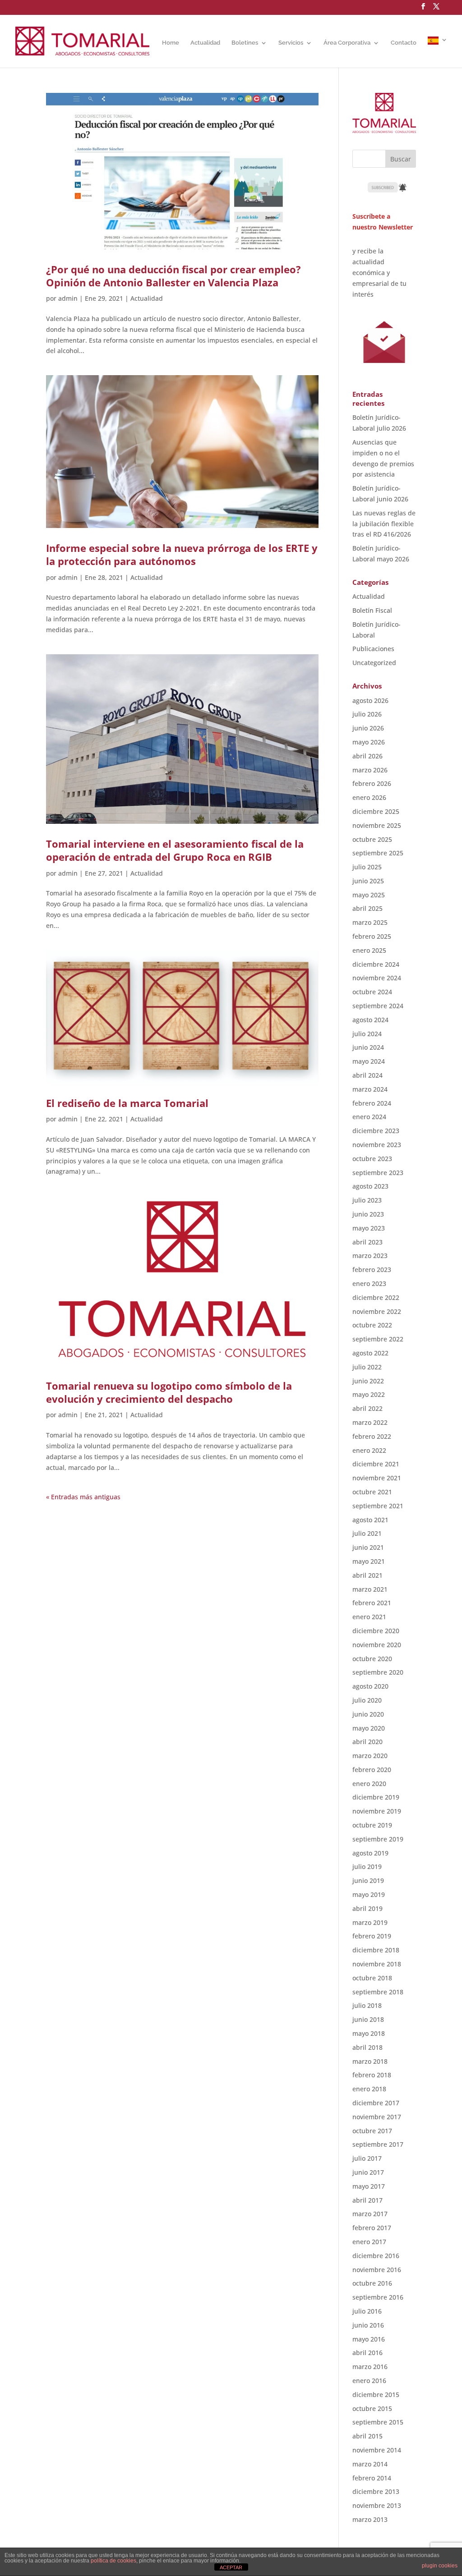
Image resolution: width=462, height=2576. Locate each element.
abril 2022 (367, 1408)
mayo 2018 (369, 2033)
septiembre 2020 (378, 1672)
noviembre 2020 (377, 1645)
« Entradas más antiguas (83, 1497)
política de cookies (113, 2561)
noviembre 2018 (377, 1964)
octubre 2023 (372, 1159)
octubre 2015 (372, 2408)
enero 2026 (369, 797)
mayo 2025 (369, 895)
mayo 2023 (369, 1228)
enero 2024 (369, 1117)
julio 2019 (367, 1867)
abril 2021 (367, 1575)
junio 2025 (368, 881)
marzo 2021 (370, 1589)
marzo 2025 (370, 922)
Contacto (404, 43)
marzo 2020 (370, 1756)
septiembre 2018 (378, 1992)
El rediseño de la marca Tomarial (127, 1103)
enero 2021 (369, 1617)
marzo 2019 (370, 1922)
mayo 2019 (369, 1894)
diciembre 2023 (376, 1131)
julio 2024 (367, 1034)
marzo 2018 (370, 2061)
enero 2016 (369, 2381)
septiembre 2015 (378, 2422)
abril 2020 (367, 1742)
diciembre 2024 (376, 964)
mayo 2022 (369, 1394)
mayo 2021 (369, 1561)
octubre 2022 (372, 1325)
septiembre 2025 (378, 853)
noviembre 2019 (377, 1811)
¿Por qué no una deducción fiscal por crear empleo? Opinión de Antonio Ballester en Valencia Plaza (173, 276)
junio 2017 (368, 2172)
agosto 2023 (370, 1186)
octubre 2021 (372, 1492)
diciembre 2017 (376, 2103)
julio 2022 (367, 1367)
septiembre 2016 (378, 2297)
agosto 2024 (370, 1020)
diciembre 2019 (376, 1797)
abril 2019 (367, 1908)
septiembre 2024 (378, 1006)
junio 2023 (368, 1214)
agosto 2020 (370, 1686)
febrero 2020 (372, 1770)
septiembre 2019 (378, 1839)
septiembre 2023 (378, 1173)
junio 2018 (368, 2019)
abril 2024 (367, 1075)
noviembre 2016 (377, 2270)
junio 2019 (368, 1880)
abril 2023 (367, 1242)
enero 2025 (369, 950)
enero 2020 (369, 1784)
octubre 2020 (372, 1659)
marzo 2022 (370, 1422)
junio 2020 (368, 1714)
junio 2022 (368, 1381)
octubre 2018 (372, 1978)
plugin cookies (440, 2566)
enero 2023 (369, 1283)
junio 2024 (368, 1047)
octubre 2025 (372, 839)
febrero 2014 (372, 2478)
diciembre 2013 (376, 2491)
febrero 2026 (372, 783)
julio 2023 (367, 1200)
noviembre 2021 (377, 1478)
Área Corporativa (347, 43)
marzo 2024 (370, 1089)
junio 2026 (368, 728)
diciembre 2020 (376, 1631)
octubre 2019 (372, 1825)
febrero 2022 (372, 1436)
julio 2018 (367, 2005)
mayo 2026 (369, 742)
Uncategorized (374, 663)
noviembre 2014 (377, 2450)
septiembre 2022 (378, 1339)
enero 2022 (369, 1450)
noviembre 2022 (377, 1311)
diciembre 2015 (376, 2395)
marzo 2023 (370, 1256)
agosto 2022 (370, 1353)
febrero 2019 (372, 1936)
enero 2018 (369, 2089)
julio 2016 (367, 2311)
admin (68, 298)
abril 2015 (367, 2436)
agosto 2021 (370, 1520)
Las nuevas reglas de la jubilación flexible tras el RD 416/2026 (384, 524)
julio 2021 (367, 1533)
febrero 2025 (372, 936)
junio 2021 (368, 1547)
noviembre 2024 (377, 978)
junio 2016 (368, 2325)
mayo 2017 (369, 2186)
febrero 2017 (372, 2228)
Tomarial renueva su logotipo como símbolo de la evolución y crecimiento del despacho (169, 1392)
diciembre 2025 (376, 811)
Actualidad (205, 43)
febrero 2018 (372, 2075)
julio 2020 (367, 1700)
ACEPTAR (231, 2567)
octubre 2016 (372, 2283)
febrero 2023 (372, 1270)
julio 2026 (367, 714)
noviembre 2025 (377, 825)
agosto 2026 (370, 700)
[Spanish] (438, 52)
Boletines (245, 43)
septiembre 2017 (378, 2144)
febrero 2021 (372, 1603)
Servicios (291, 43)
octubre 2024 (372, 992)
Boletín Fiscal (372, 610)
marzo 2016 (370, 2367)
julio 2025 (367, 867)
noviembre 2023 (377, 1145)
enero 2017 (369, 2242)
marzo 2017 (370, 2214)
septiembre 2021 (378, 1506)
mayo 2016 (369, 2339)
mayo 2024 (369, 1061)
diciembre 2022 (376, 1297)
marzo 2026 (370, 770)
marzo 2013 (370, 2519)
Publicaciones (373, 649)
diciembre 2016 (376, 2256)
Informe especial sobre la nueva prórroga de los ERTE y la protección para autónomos (182, 554)
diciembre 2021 (376, 1464)
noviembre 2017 (377, 2117)
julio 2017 (367, 2158)
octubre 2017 (372, 2131)
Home (171, 43)
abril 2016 (367, 2353)
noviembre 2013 (377, 2505)
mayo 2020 (369, 1728)
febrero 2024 (372, 1103)
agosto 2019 (370, 1853)
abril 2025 (367, 908)
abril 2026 (367, 756)
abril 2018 (367, 2047)
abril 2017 (367, 2200)
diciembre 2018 (376, 1950)
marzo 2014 (370, 2464)
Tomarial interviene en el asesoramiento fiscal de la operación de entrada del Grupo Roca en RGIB (175, 850)
